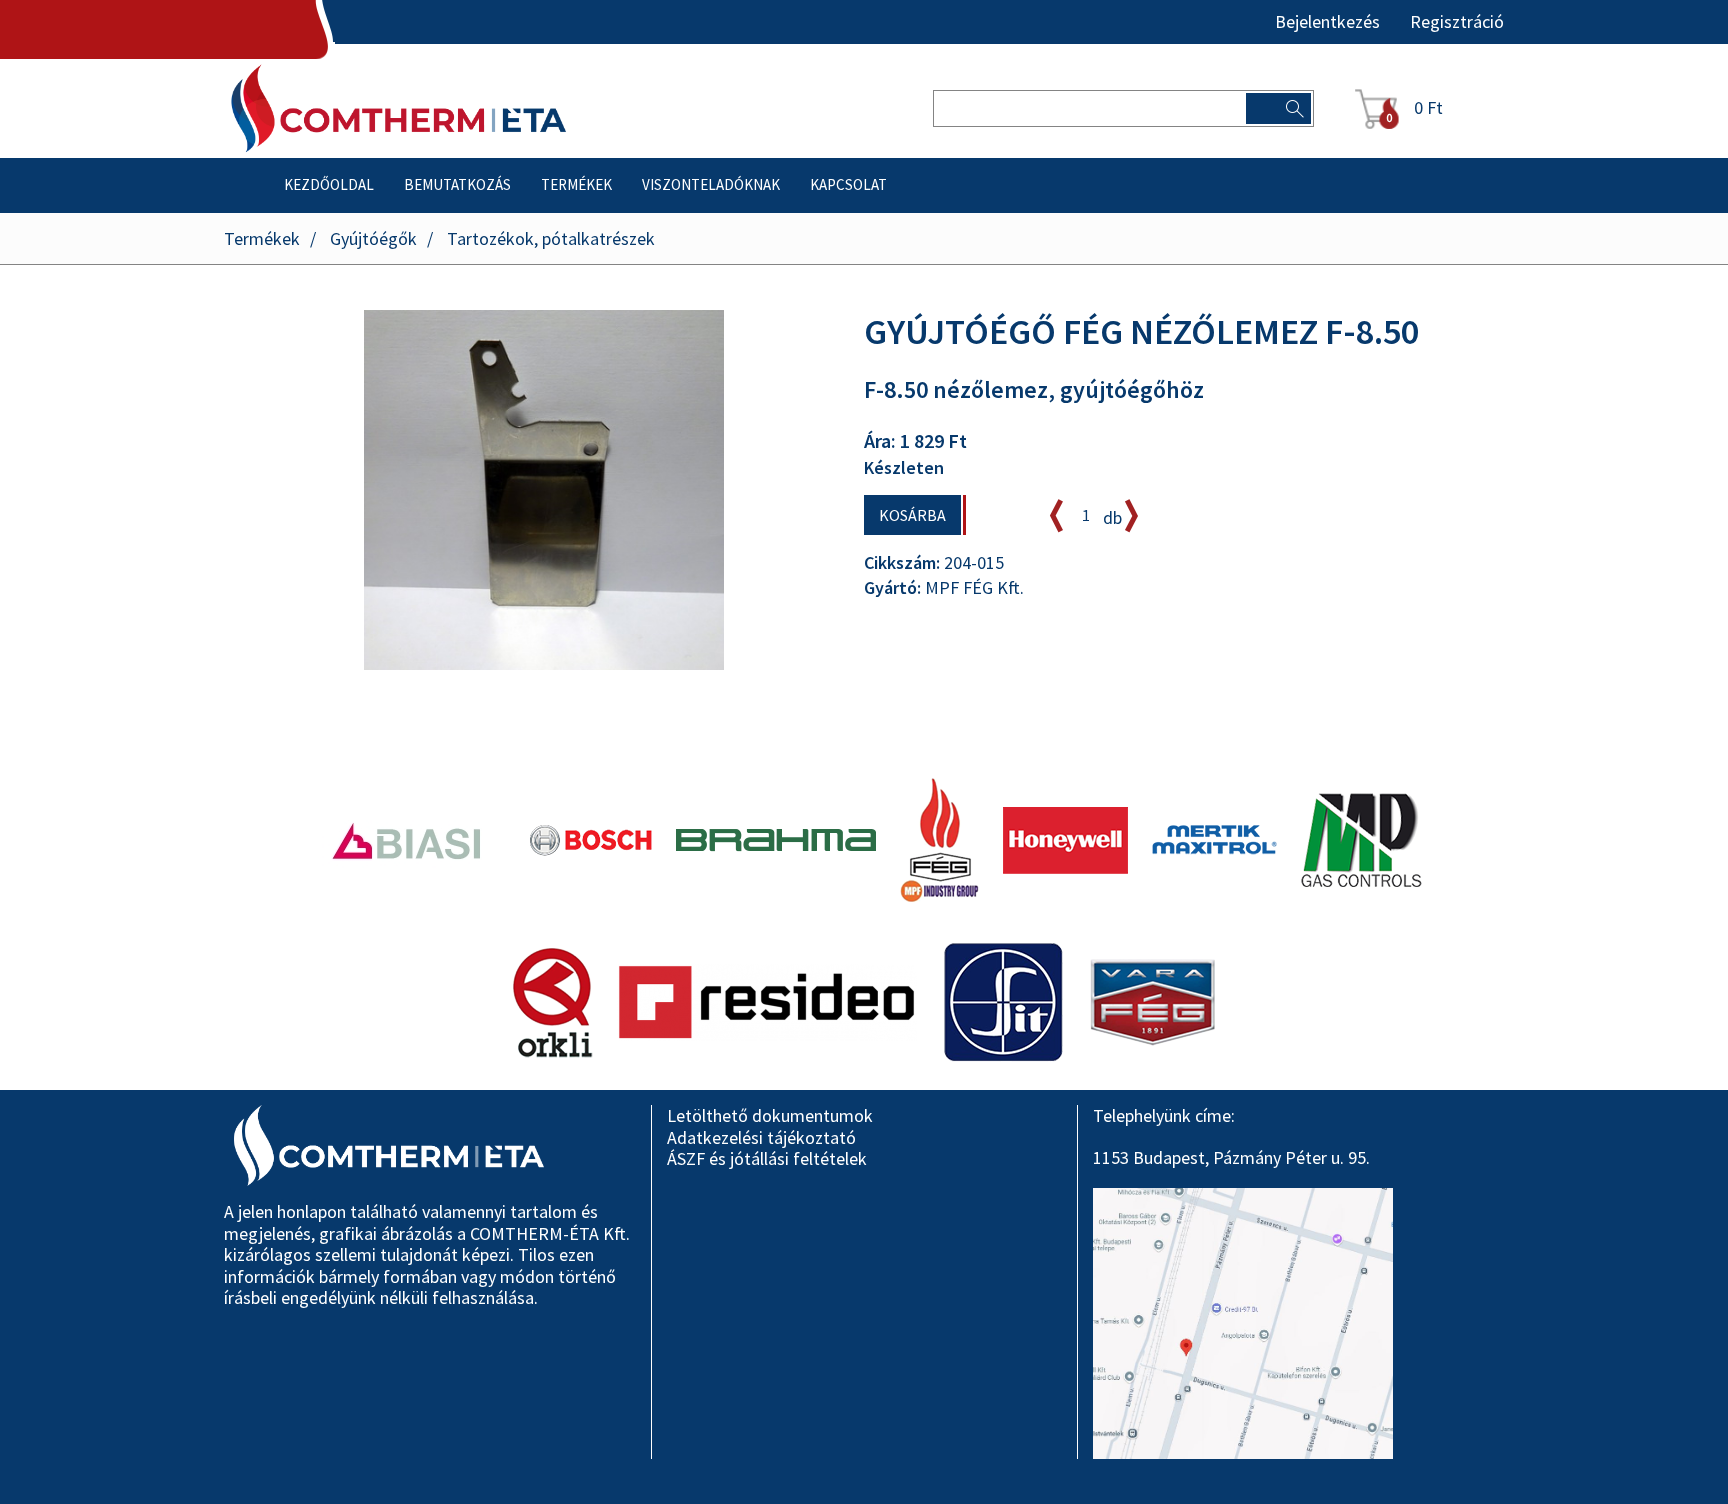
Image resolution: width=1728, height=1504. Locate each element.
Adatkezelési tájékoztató (761, 1137)
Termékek (576, 184)
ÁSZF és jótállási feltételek (767, 1158)
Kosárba (912, 515)
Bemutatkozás (457, 184)
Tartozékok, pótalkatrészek (551, 238)
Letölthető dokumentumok (770, 1115)
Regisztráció (1457, 22)
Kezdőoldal (329, 184)
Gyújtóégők (373, 238)
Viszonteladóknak (711, 184)
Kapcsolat (848, 184)
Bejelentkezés (1327, 22)
